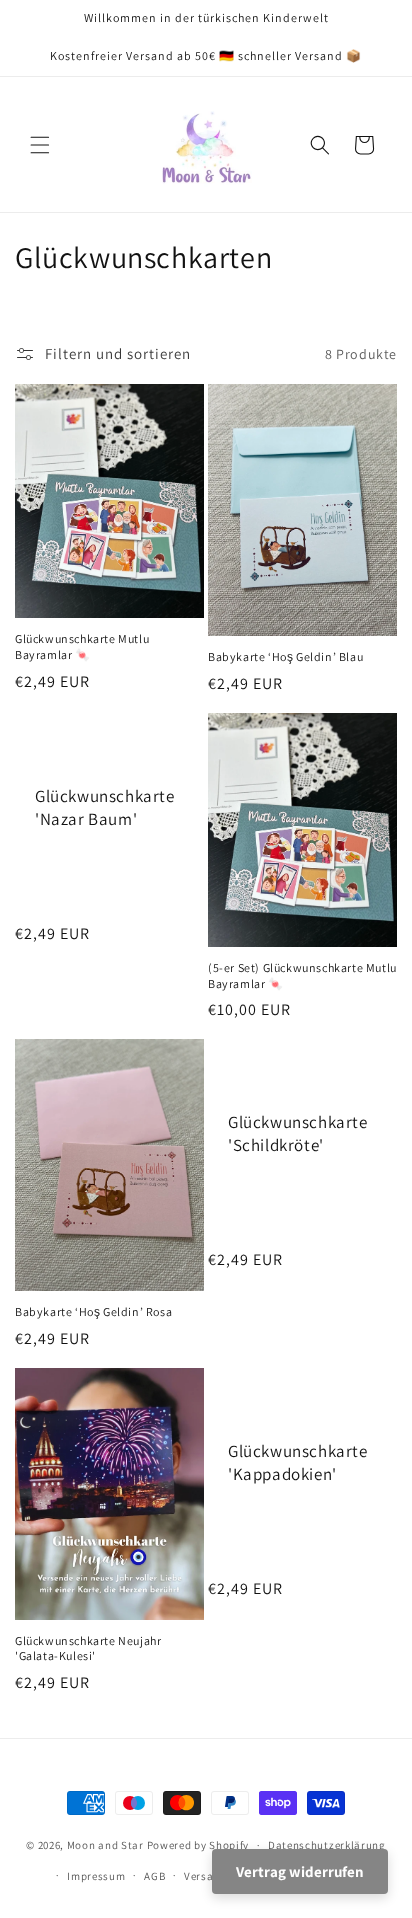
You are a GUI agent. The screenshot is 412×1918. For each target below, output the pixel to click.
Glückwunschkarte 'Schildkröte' (298, 1134)
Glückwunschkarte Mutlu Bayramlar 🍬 (82, 646)
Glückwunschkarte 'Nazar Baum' (105, 807)
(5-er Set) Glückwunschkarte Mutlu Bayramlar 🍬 (302, 975)
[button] (40, 145)
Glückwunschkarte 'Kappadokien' (298, 1462)
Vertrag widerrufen (300, 1871)
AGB (154, 1876)
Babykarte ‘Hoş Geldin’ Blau (285, 656)
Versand (205, 1876)
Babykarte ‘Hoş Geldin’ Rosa (93, 1311)
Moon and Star (105, 1845)
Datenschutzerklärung (327, 1845)
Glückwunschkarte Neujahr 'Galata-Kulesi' (88, 1648)
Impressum (96, 1876)
